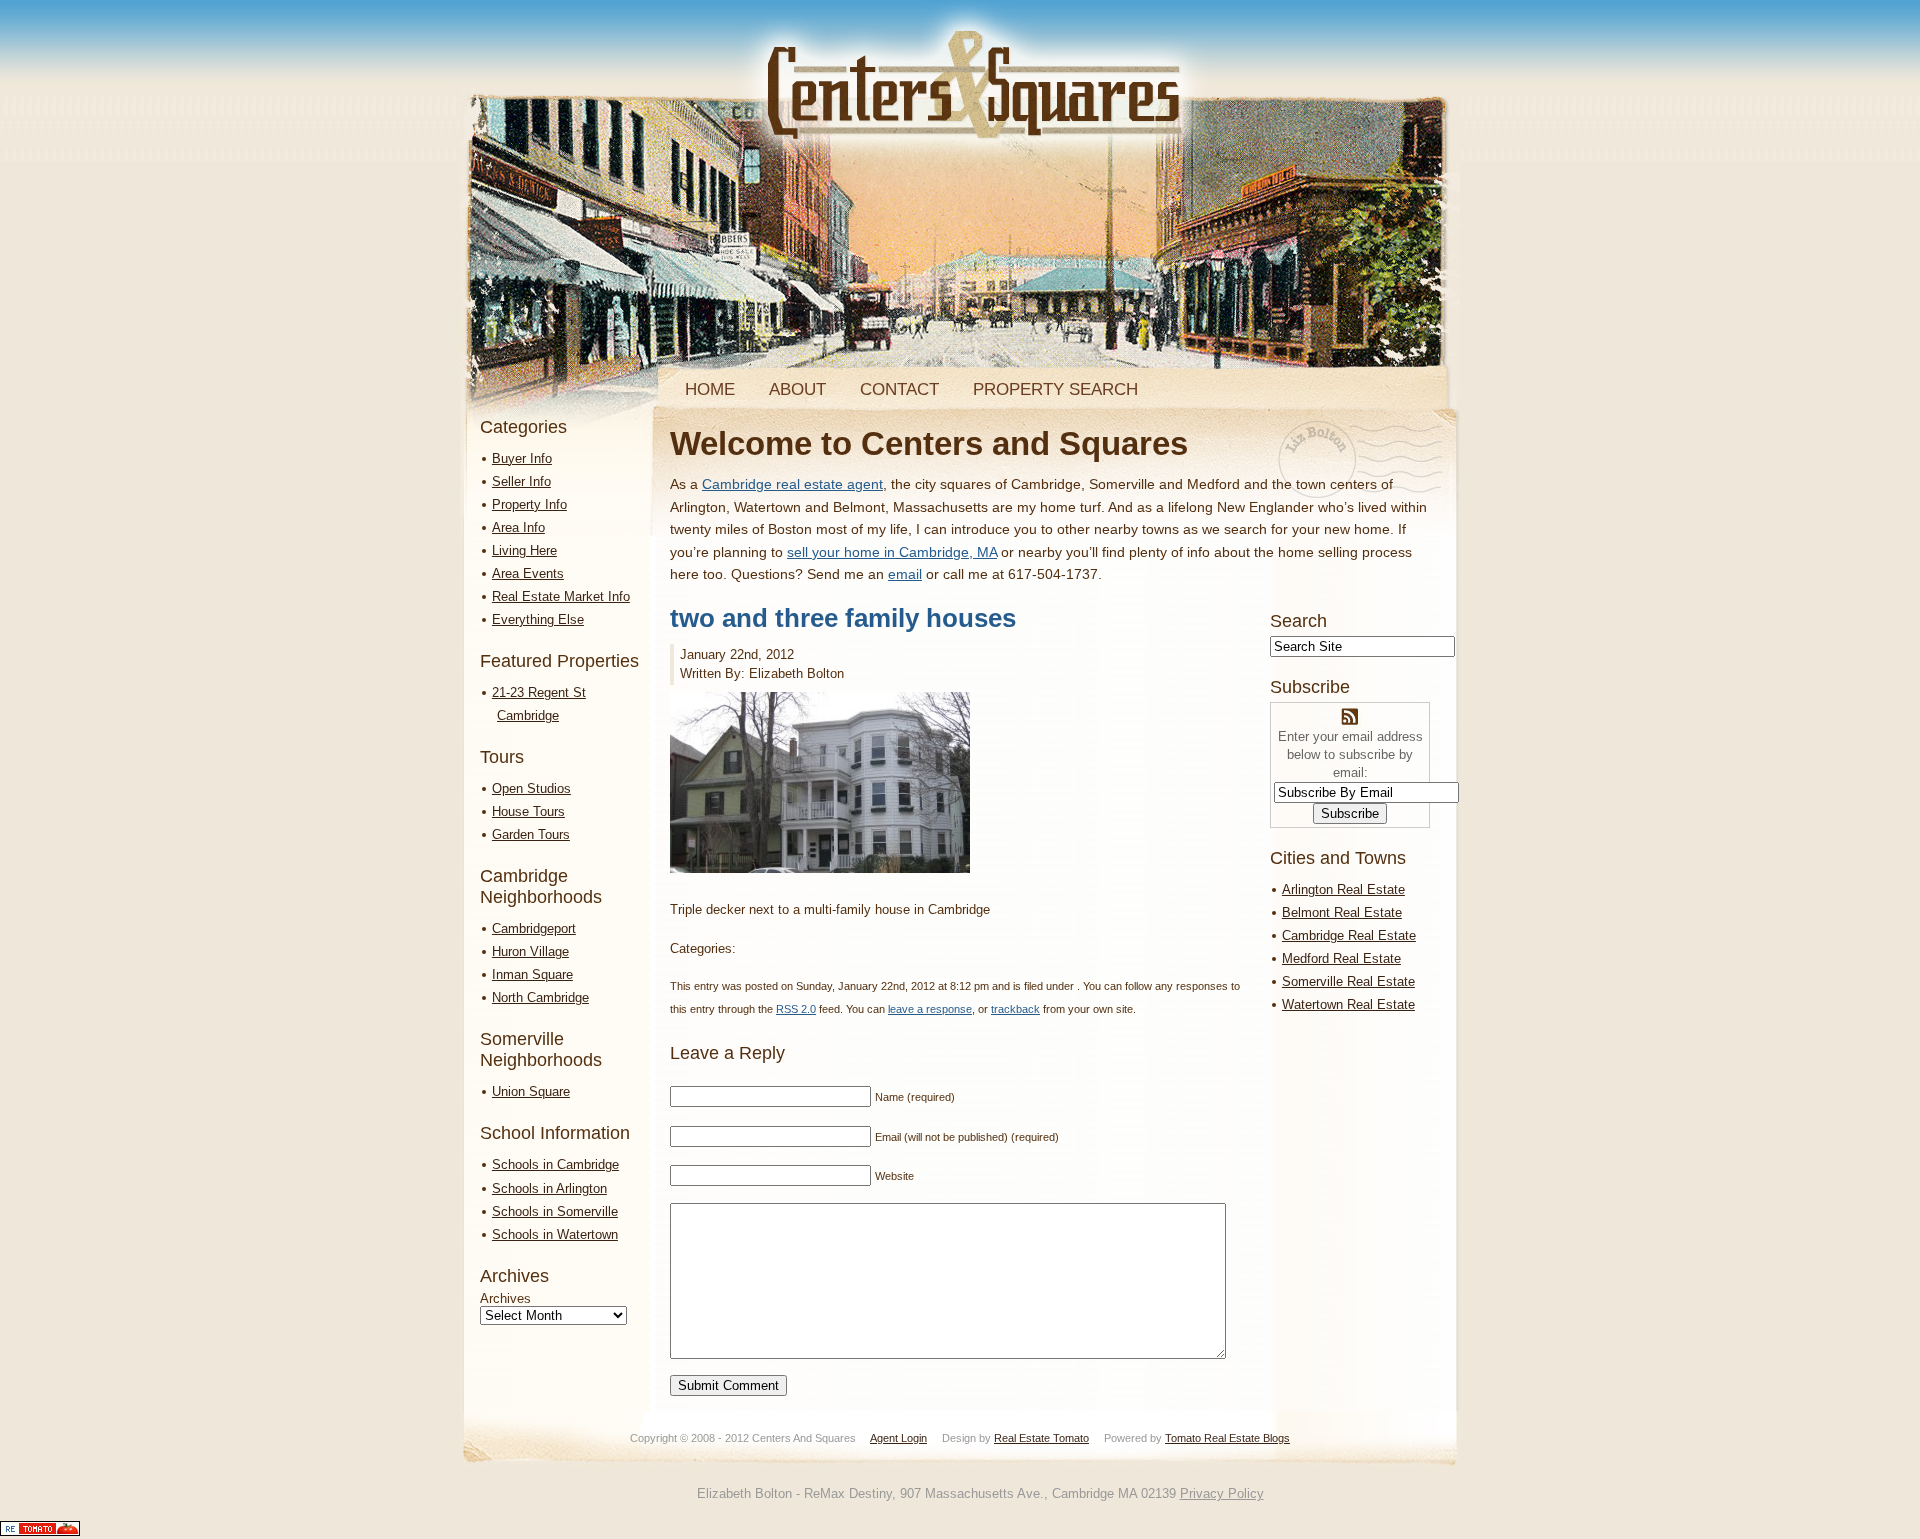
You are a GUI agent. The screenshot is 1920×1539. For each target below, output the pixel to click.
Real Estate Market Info (561, 596)
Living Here (524, 550)
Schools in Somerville (555, 1211)
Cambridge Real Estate (1349, 935)
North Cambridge (540, 997)
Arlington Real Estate (1343, 889)
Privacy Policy (1222, 1493)
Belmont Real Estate (1342, 912)
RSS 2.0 (796, 1009)
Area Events (528, 573)
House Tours (528, 811)
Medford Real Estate (1341, 958)
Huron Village (530, 951)
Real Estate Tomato (1041, 1438)
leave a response (930, 1009)
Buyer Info (522, 458)
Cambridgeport (534, 928)
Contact (899, 389)
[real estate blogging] (40, 1531)
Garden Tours (531, 834)
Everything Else (538, 619)
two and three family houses (843, 618)
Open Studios (531, 788)
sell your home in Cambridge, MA (892, 552)
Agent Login (898, 1438)
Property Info (529, 504)
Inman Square (532, 974)
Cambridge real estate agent (792, 484)
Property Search (1055, 389)
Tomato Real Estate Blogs (1227, 1438)
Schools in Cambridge (555, 1164)
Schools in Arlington (549, 1188)
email (905, 574)
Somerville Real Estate (1348, 981)
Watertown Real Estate (1348, 1004)
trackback (1015, 1009)
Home (710, 389)
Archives (505, 1298)
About (797, 389)
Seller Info (521, 481)
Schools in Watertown (555, 1234)
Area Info (518, 527)
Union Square (531, 1091)
